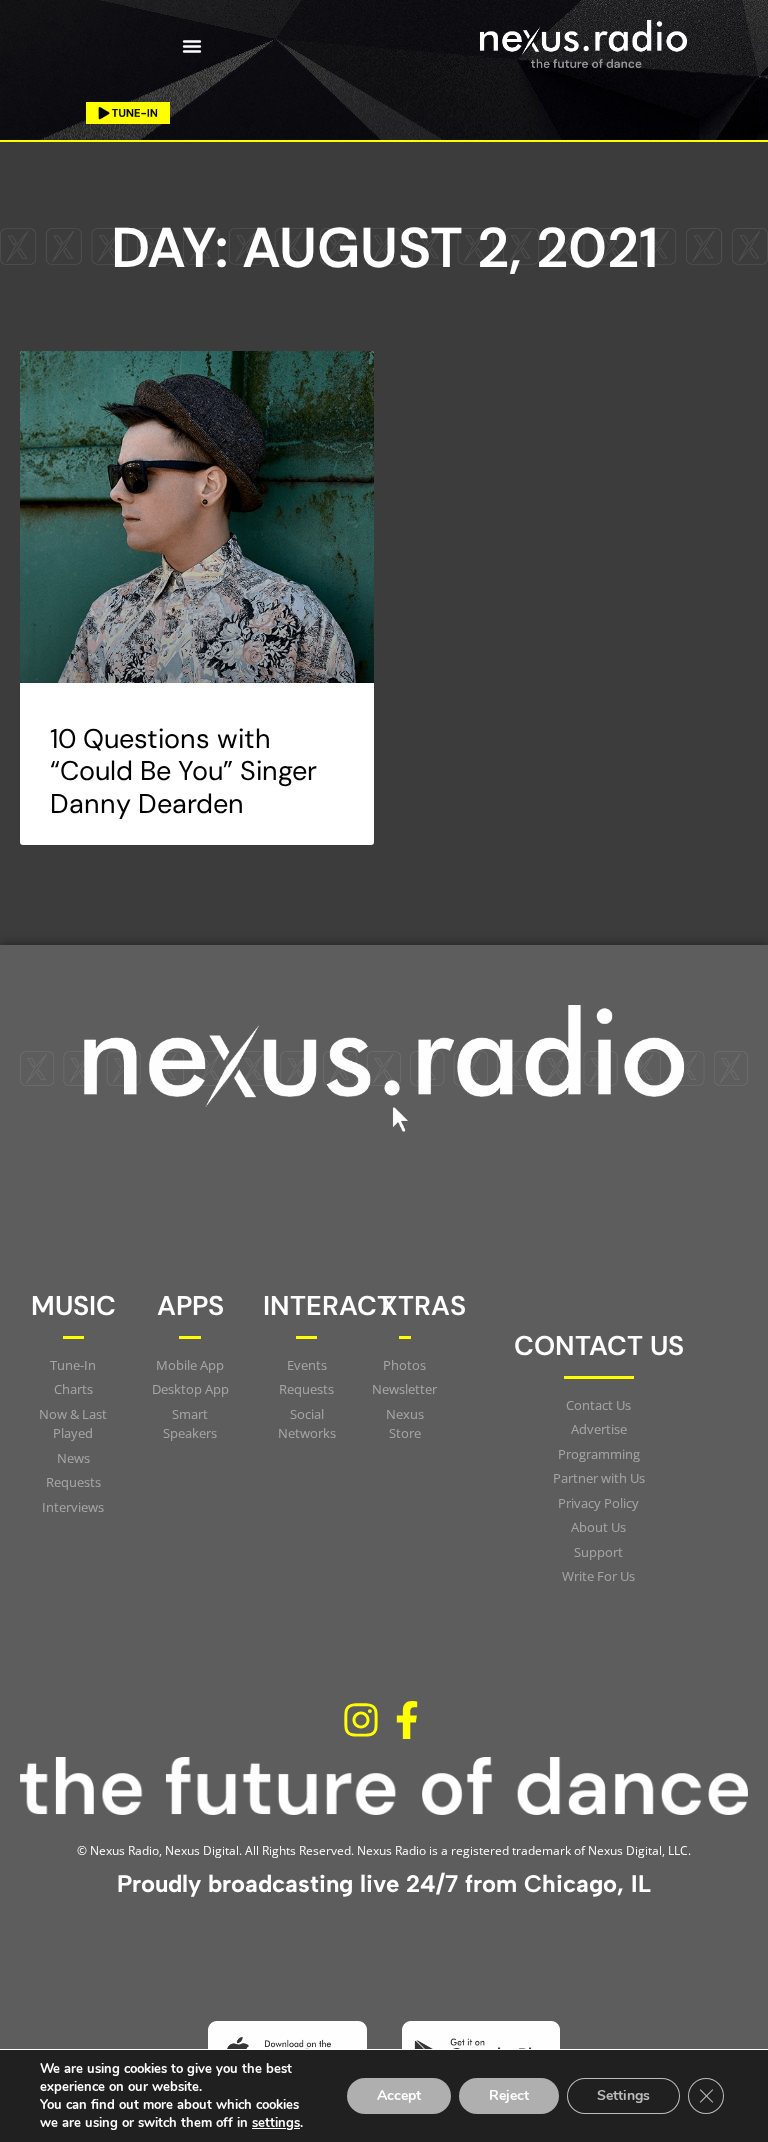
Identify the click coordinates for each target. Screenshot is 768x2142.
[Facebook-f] (407, 1720)
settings (276, 2123)
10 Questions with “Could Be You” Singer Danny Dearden (183, 771)
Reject (509, 2095)
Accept (399, 2095)
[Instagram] (361, 1720)
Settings (623, 2095)
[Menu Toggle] (192, 46)
